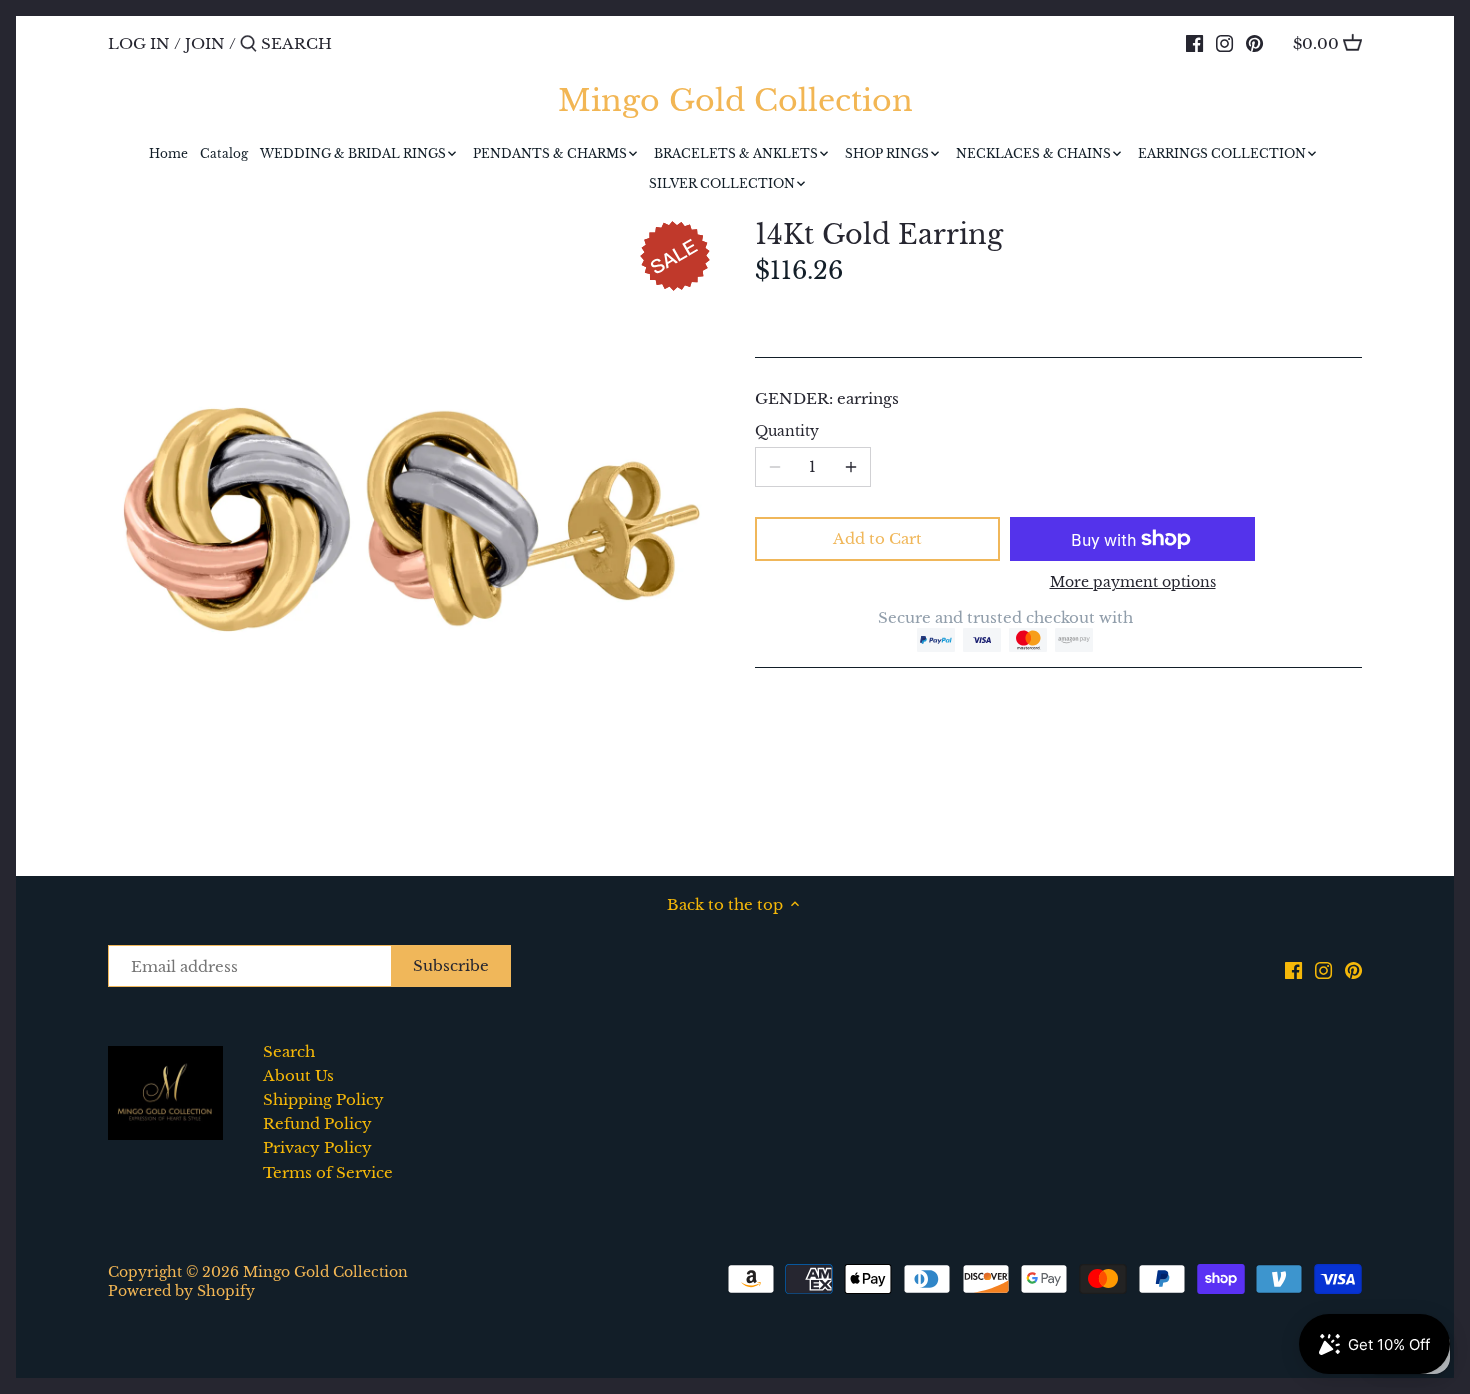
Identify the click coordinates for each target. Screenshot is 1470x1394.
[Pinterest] (1254, 43)
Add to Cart (877, 538)
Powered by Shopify (181, 1291)
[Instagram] (1224, 43)
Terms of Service (328, 1172)
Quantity (787, 432)
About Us (298, 1075)
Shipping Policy (323, 1099)
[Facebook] (1194, 43)
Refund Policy (317, 1123)
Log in (139, 43)
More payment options (1133, 582)
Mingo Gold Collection (735, 101)
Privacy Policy (317, 1147)
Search (289, 1051)
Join (205, 43)
